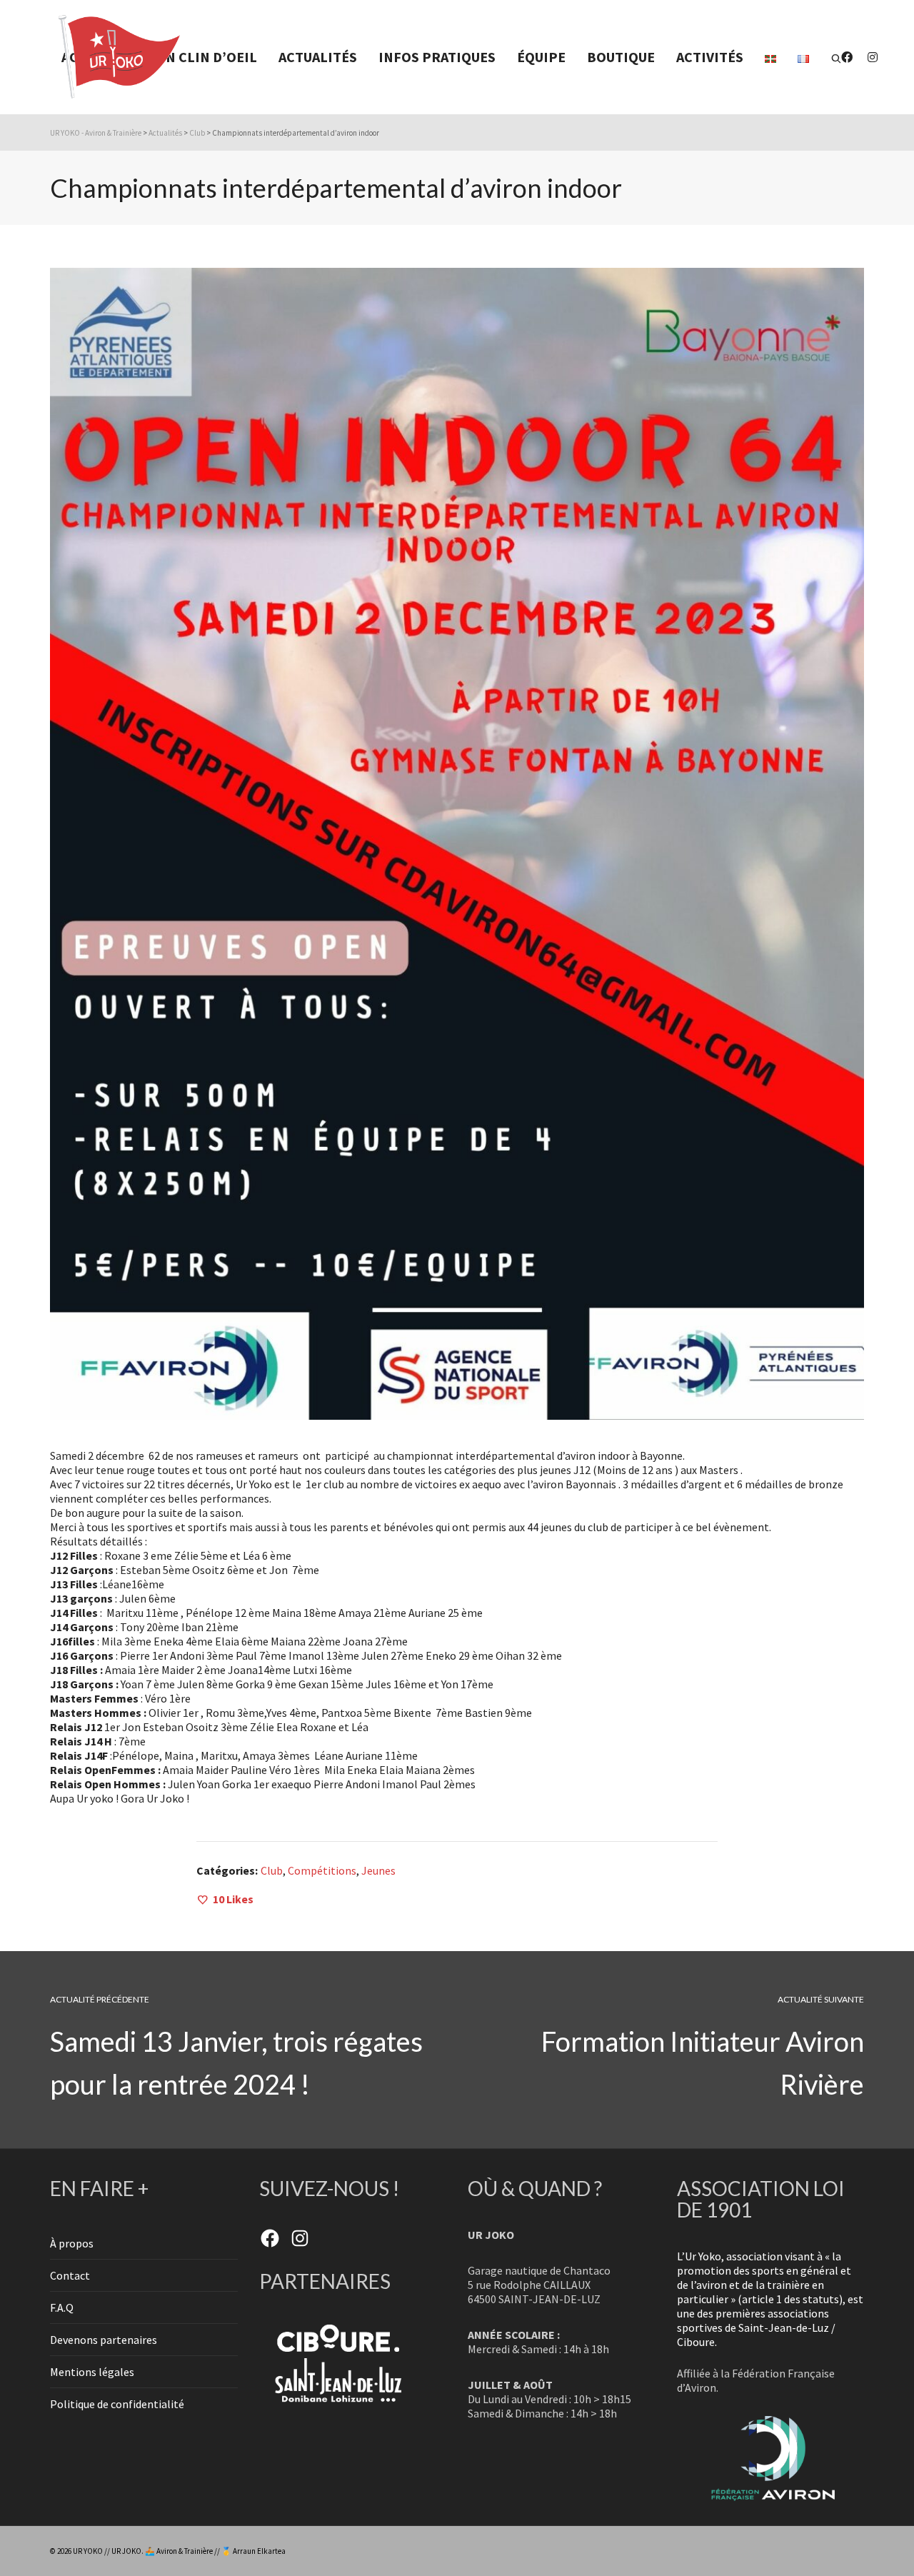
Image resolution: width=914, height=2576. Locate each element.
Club (272, 1870)
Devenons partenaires (104, 2340)
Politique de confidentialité (117, 2404)
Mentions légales (92, 2372)
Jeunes (378, 1870)
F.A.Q (62, 2307)
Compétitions (322, 1870)
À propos (72, 2243)
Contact (70, 2275)
